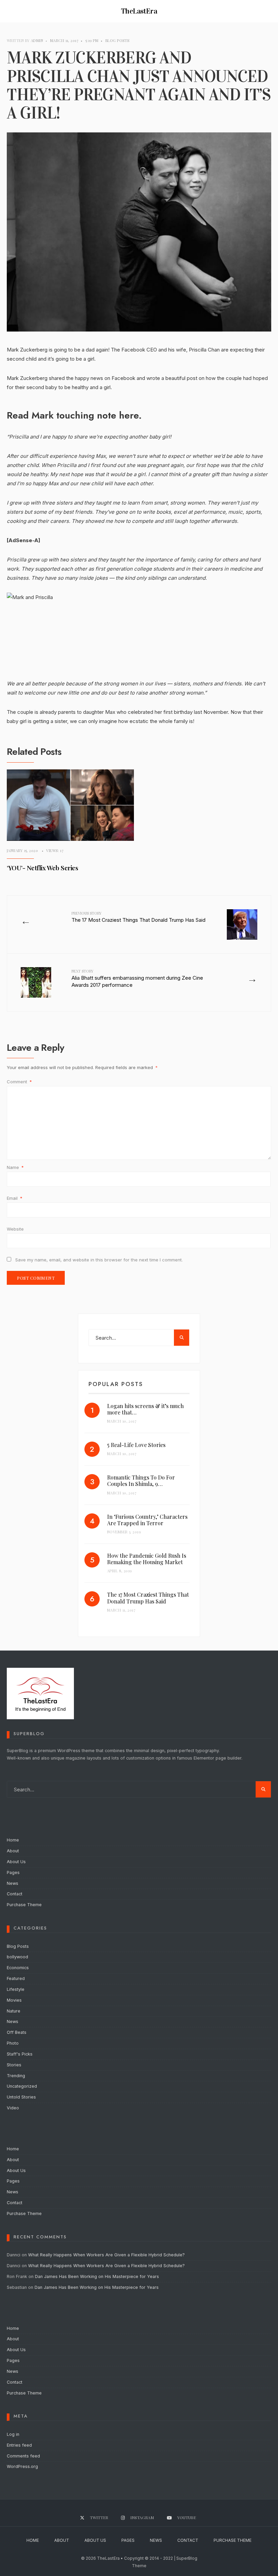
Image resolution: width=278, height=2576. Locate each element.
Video (13, 2108)
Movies (14, 2000)
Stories (14, 2065)
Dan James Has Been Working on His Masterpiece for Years (97, 2276)
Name (15, 1167)
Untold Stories (21, 2097)
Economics (18, 1968)
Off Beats (17, 2032)
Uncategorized (22, 2086)
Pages (13, 1872)
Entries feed (19, 2445)
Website (15, 1229)
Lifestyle (16, 1989)
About (13, 1851)
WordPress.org (22, 2466)
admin (37, 40)
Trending (16, 2076)
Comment (19, 1082)
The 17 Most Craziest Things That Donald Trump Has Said (138, 917)
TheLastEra (139, 11)
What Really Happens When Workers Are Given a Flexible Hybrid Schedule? (106, 2255)
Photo (13, 2043)
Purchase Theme (24, 1905)
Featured (16, 1978)
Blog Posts (117, 40)
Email (15, 1198)
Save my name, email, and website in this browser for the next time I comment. (99, 1260)
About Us (16, 1862)
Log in (13, 2434)
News (13, 1883)
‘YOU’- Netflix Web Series (42, 868)
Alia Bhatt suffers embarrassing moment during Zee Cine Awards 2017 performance (137, 978)
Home (13, 1840)
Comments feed (23, 2456)
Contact (15, 1894)
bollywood (17, 1957)
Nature (14, 2011)
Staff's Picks (20, 2054)
